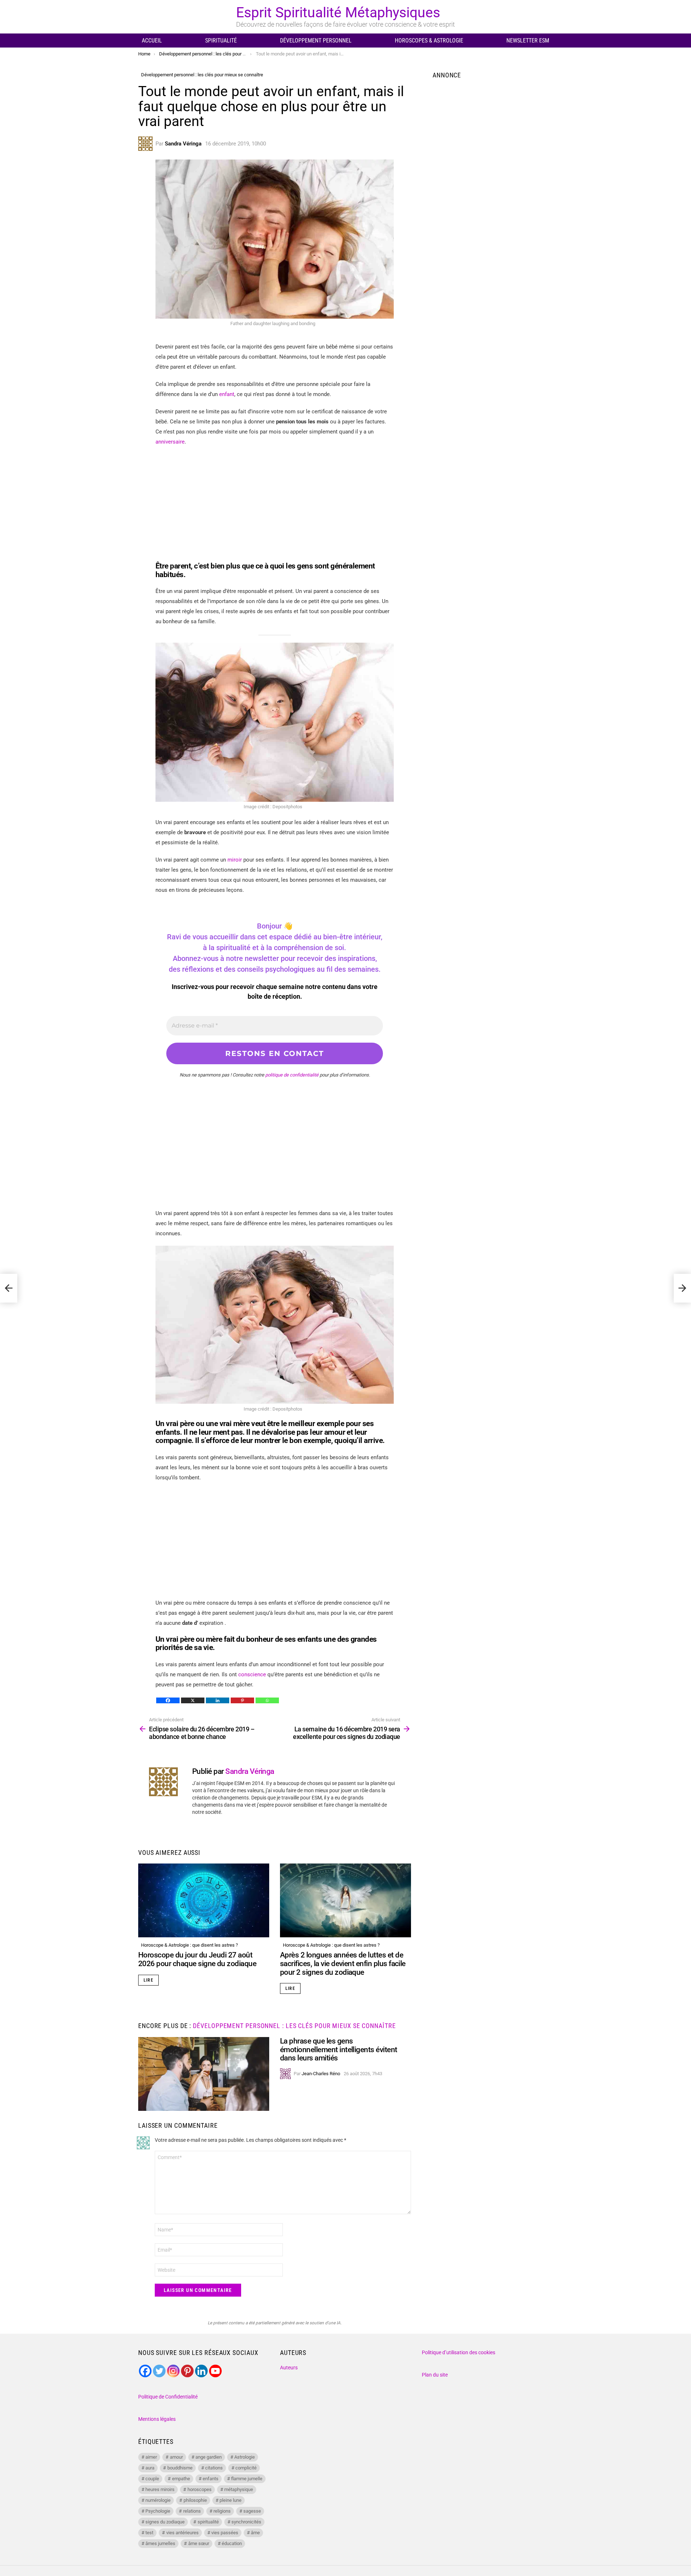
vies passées (225, 2533)
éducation (232, 2543)
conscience (253, 1674)
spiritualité (208, 2522)
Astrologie (245, 2457)
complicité (246, 2468)
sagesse (252, 2511)
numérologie (158, 2500)
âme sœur (199, 2543)
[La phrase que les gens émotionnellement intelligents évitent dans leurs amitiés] (204, 2074)
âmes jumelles (160, 2543)
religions (222, 2511)
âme (255, 2533)
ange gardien (209, 2457)
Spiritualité (221, 41)
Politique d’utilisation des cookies (459, 2352)
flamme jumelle (247, 2479)
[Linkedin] (218, 1700)
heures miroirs (160, 2489)
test (149, 2533)
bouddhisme (180, 2468)
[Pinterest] (242, 1700)
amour (176, 2457)
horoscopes (200, 2489)
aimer (151, 2457)
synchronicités (246, 2522)
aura (150, 2468)
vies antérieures (182, 2533)
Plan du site (435, 2375)
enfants (211, 2479)
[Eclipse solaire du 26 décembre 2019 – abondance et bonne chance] (9, 1288)
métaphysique (239, 2489)
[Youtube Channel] (215, 2371)
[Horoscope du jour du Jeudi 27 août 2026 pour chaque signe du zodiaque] (204, 1900)
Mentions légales (157, 2419)
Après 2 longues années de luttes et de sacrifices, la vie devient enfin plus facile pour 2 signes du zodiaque (343, 1963)
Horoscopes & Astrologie (429, 41)
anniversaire (170, 442)
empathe (181, 2479)
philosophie (195, 2500)
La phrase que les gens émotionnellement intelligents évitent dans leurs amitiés (339, 2049)
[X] (193, 1700)
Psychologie (158, 2511)
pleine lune (231, 2500)
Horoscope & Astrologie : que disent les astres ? (189, 1945)
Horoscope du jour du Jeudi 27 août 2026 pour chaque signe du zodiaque (197, 1959)
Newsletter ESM (528, 41)
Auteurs (289, 2368)
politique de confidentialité (292, 1075)
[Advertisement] (275, 504)
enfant (227, 394)
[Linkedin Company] (201, 2371)
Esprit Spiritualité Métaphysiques (338, 13)
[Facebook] (168, 1700)
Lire (148, 1980)
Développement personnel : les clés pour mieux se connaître (294, 2026)
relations (192, 2511)
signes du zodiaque (165, 2522)
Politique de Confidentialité (168, 2397)
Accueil (152, 41)
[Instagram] (173, 2371)
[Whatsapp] (267, 1700)
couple (152, 2479)
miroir (235, 860)
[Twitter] (159, 2371)
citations (214, 2468)
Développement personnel (316, 41)
